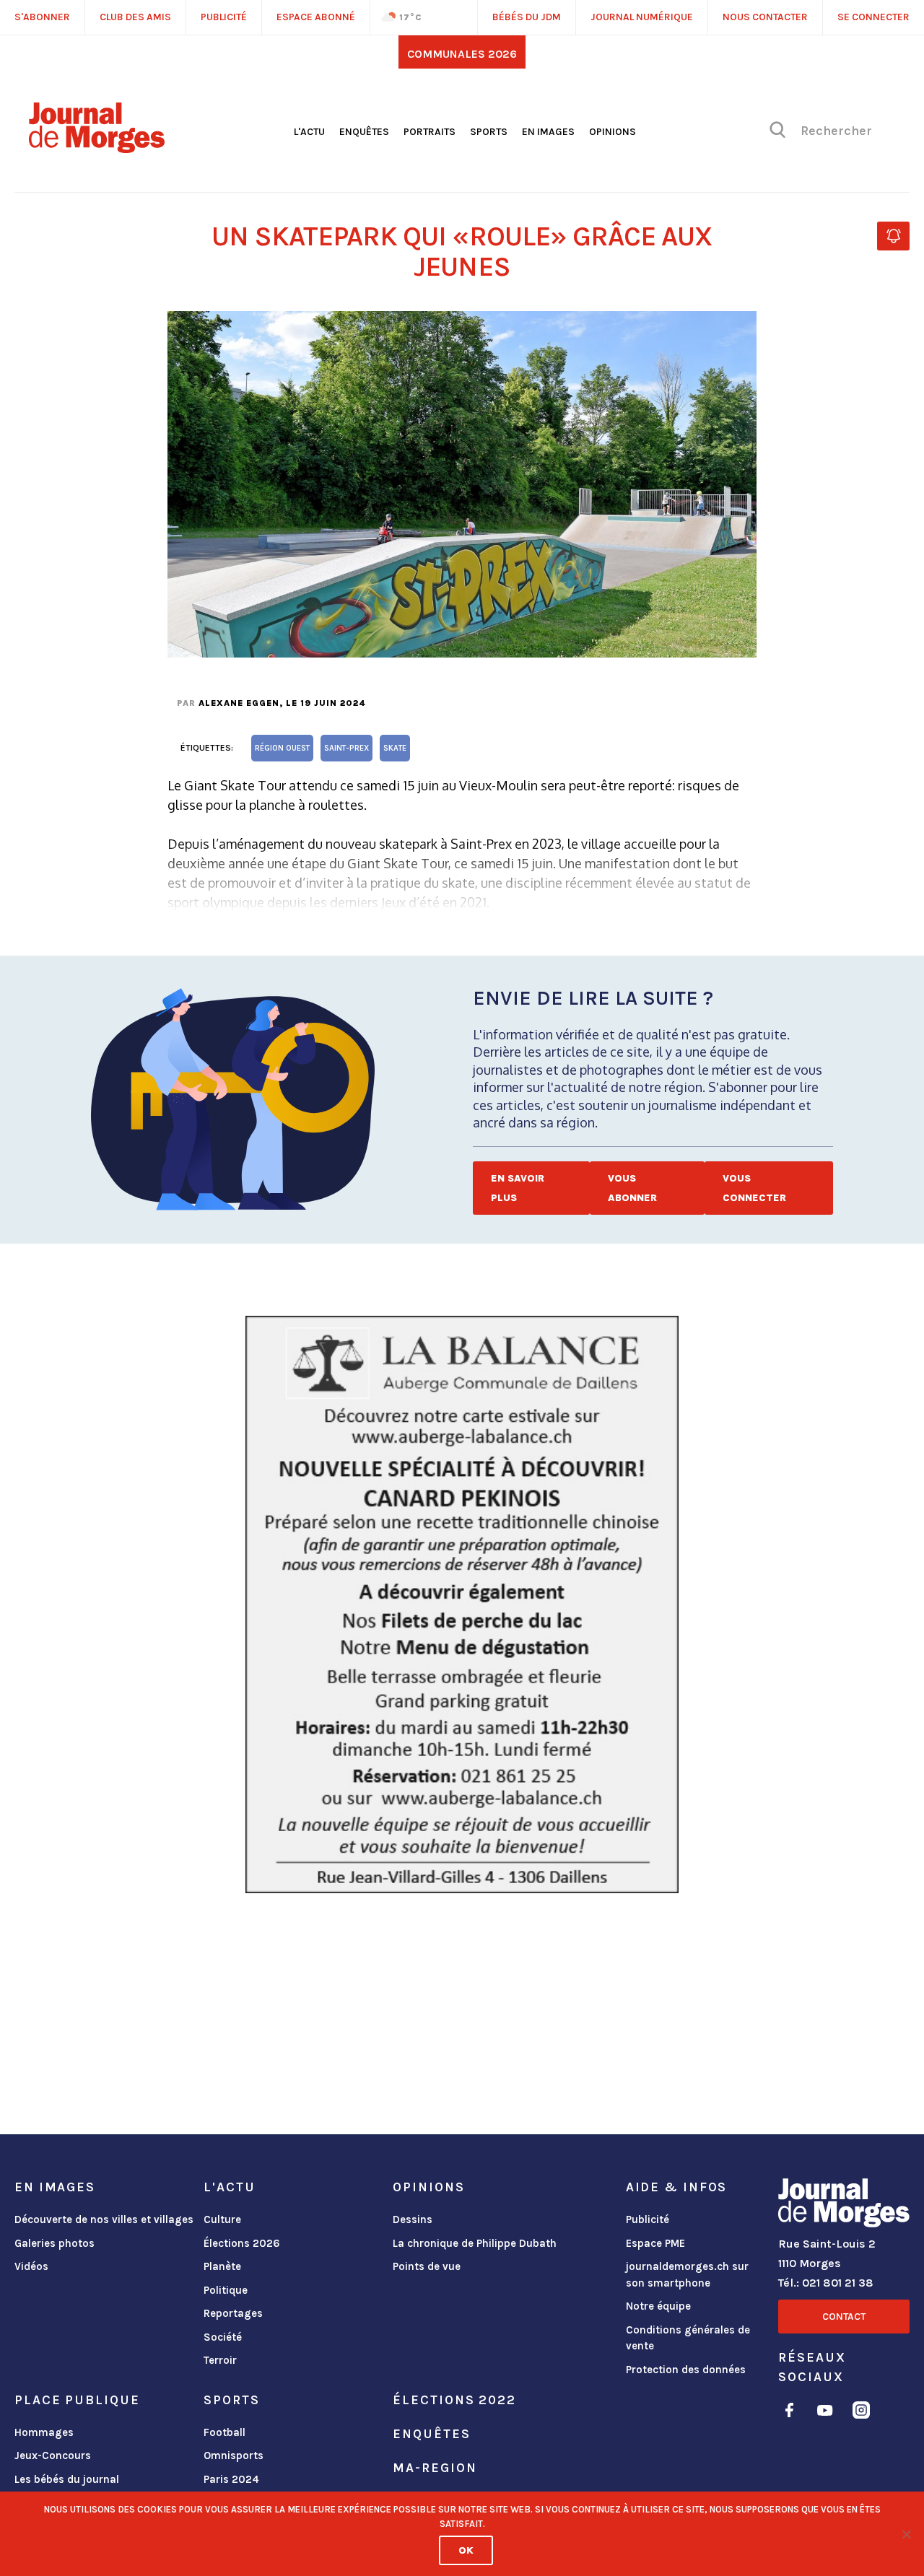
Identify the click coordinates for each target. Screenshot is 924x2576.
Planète (222, 2266)
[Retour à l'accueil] (844, 2206)
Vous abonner (632, 1188)
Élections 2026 (242, 2243)
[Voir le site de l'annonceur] (462, 1604)
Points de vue (427, 2266)
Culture (222, 2219)
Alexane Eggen (239, 703)
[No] (906, 2534)
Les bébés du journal (67, 2479)
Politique (226, 2290)
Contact (844, 2317)
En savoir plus (518, 1188)
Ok (466, 2550)
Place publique (77, 2400)
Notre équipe (658, 2306)
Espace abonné (316, 17)
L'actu (309, 132)
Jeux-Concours (53, 2455)
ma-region (435, 2468)
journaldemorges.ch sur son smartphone (687, 2275)
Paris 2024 (231, 2479)
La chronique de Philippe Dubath (475, 2243)
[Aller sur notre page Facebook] (789, 2413)
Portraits (430, 132)
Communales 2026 (462, 54)
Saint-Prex (346, 748)
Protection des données (686, 2370)
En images (548, 132)
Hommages (44, 2432)
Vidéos (31, 2266)
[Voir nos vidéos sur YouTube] (825, 2413)
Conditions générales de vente (688, 2338)
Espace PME (655, 2243)
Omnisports (234, 2455)
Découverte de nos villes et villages (104, 2219)
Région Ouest (282, 748)
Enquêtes (364, 132)
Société (223, 2337)
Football (225, 2432)
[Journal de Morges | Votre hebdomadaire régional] (97, 148)
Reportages (233, 2313)
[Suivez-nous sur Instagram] (861, 2413)
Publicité (648, 2219)
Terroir (220, 2360)
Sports (489, 132)
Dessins (413, 2219)
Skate (395, 748)
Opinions (613, 132)
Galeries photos (55, 2243)
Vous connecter (754, 1188)
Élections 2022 (454, 2400)
